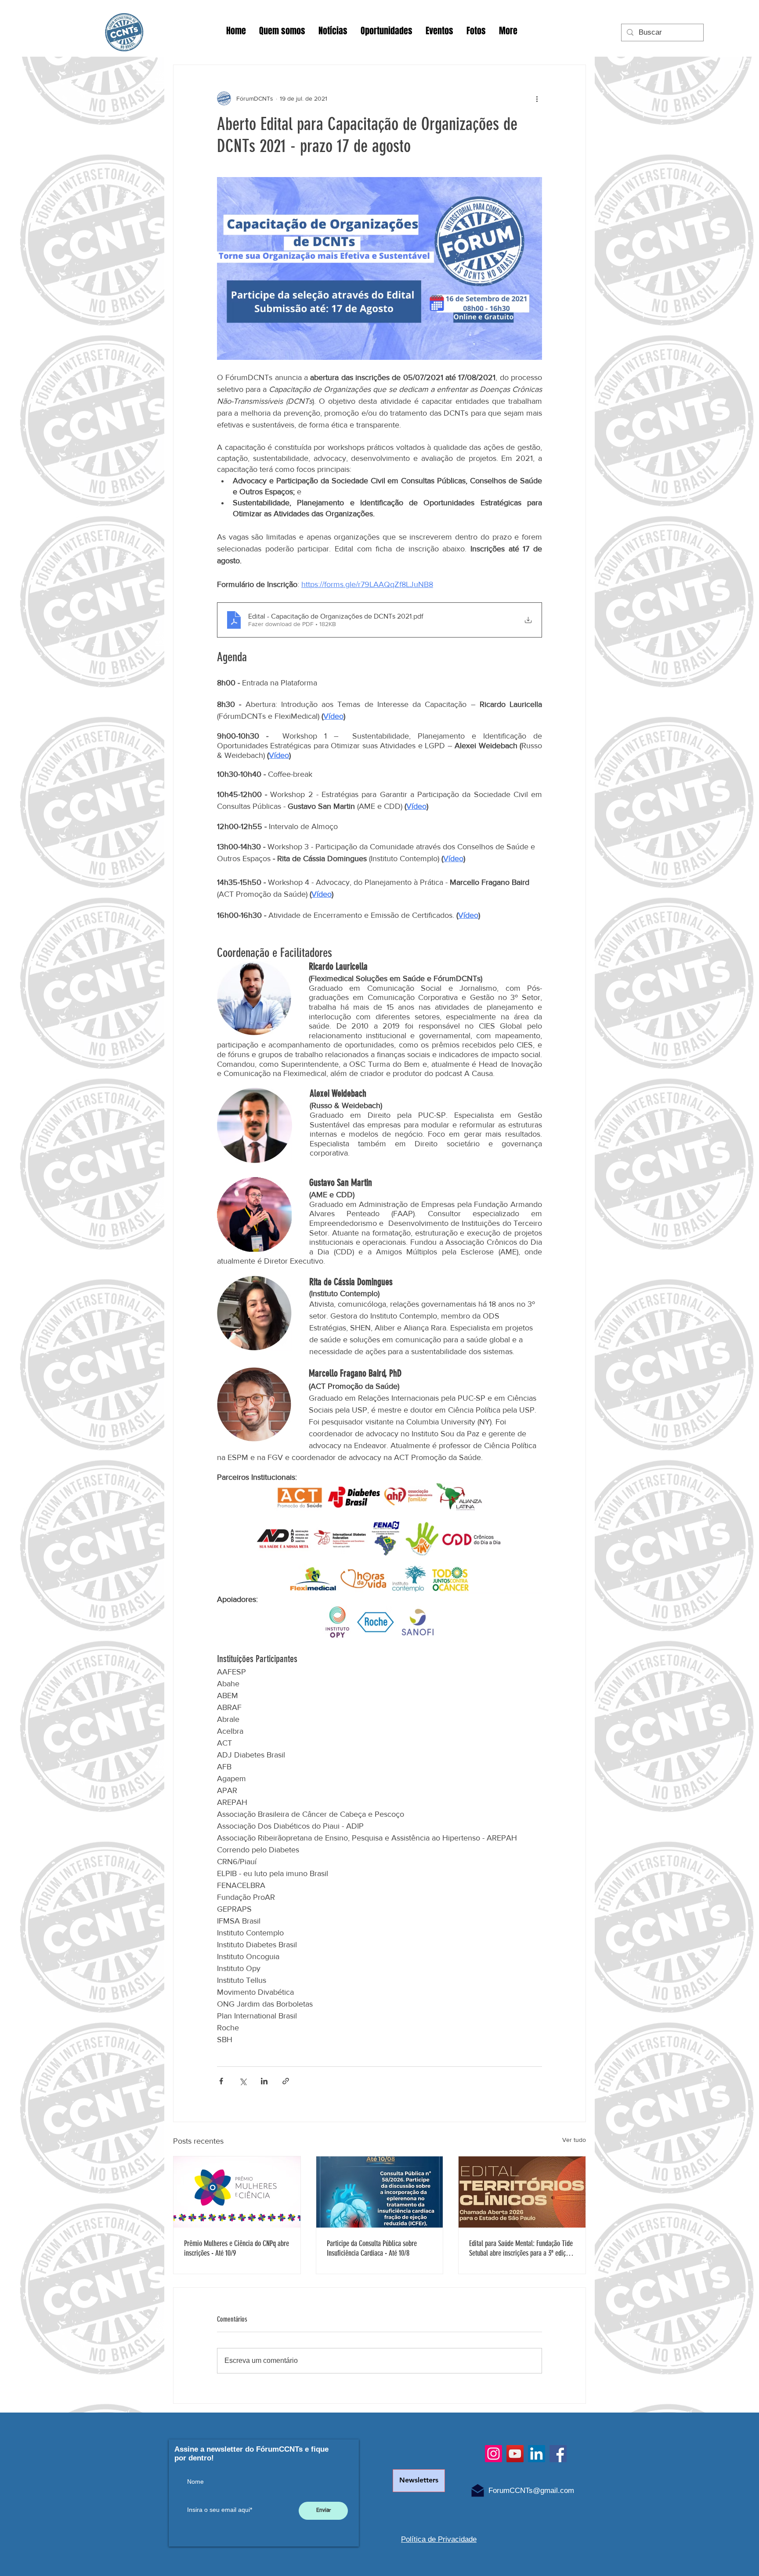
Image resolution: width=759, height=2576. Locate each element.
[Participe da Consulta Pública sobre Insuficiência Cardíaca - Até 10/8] (380, 2192)
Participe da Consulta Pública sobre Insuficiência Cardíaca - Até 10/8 (372, 2248)
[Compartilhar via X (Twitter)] (243, 2081)
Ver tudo (574, 2140)
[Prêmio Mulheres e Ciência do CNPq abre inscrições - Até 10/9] (237, 2192)
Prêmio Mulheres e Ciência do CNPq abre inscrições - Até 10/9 (237, 2248)
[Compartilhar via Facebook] (221, 2081)
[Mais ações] (537, 98)
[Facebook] (558, 2454)
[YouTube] (515, 2454)
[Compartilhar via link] (286, 2081)
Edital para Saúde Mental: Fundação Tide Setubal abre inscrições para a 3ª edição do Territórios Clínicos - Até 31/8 (521, 2248)
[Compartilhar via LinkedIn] (264, 2081)
